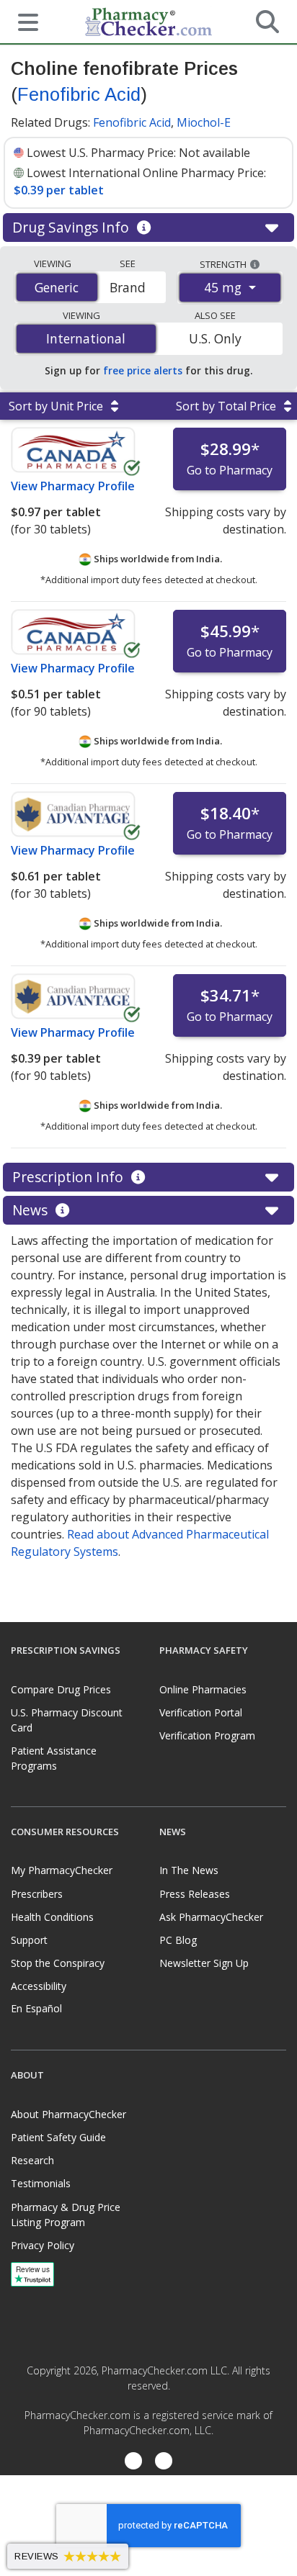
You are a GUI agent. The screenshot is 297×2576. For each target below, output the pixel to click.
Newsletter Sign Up (204, 1963)
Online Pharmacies (203, 1689)
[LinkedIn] (164, 2463)
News (32, 1210)
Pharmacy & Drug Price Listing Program (66, 2215)
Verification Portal (201, 1712)
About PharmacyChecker (68, 2114)
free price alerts (143, 370)
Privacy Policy (43, 2245)
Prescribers (37, 1894)
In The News (189, 1870)
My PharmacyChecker (62, 1870)
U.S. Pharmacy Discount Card (67, 1720)
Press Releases (195, 1894)
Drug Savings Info (72, 227)
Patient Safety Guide (58, 2137)
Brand (128, 287)
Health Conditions (52, 1917)
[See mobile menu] (22, 21)
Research (32, 2160)
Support (29, 1940)
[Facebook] (133, 2463)
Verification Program (207, 1735)
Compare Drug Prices (61, 1689)
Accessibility (39, 1986)
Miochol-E (204, 122)
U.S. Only (215, 338)
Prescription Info (70, 1177)
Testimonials (41, 2183)
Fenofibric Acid (79, 94)
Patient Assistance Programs (54, 1758)
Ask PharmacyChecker (211, 1917)
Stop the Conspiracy (58, 1963)
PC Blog (178, 1940)
